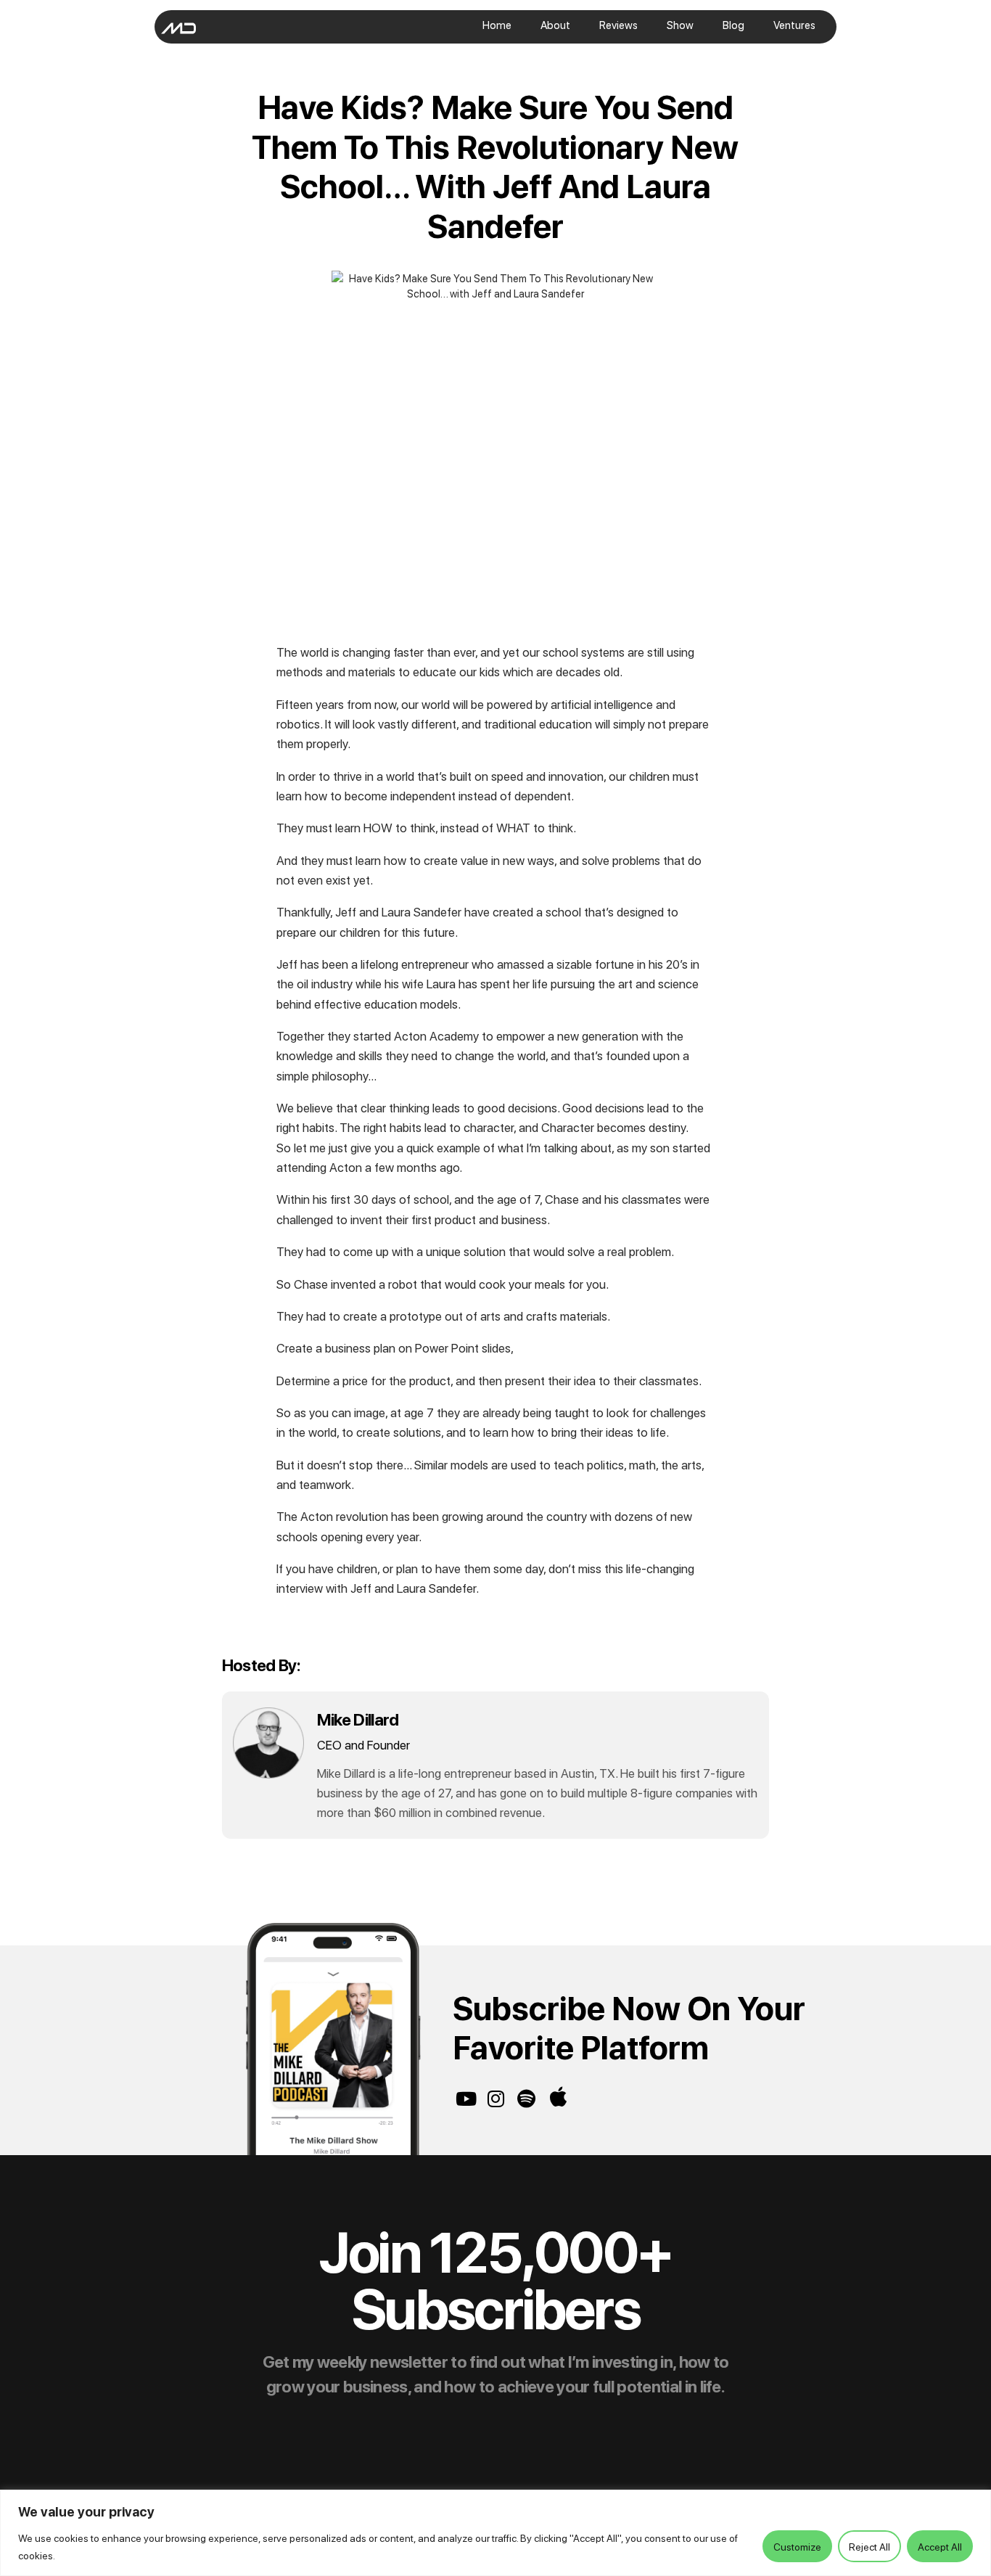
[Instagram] (496, 2099)
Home (497, 25)
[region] (495, 2533)
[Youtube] (466, 2099)
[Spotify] (526, 2099)
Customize (797, 2546)
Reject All (869, 2546)
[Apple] (559, 2097)
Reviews (618, 25)
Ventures (794, 25)
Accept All (940, 2546)
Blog (733, 25)
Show (680, 25)
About (555, 25)
